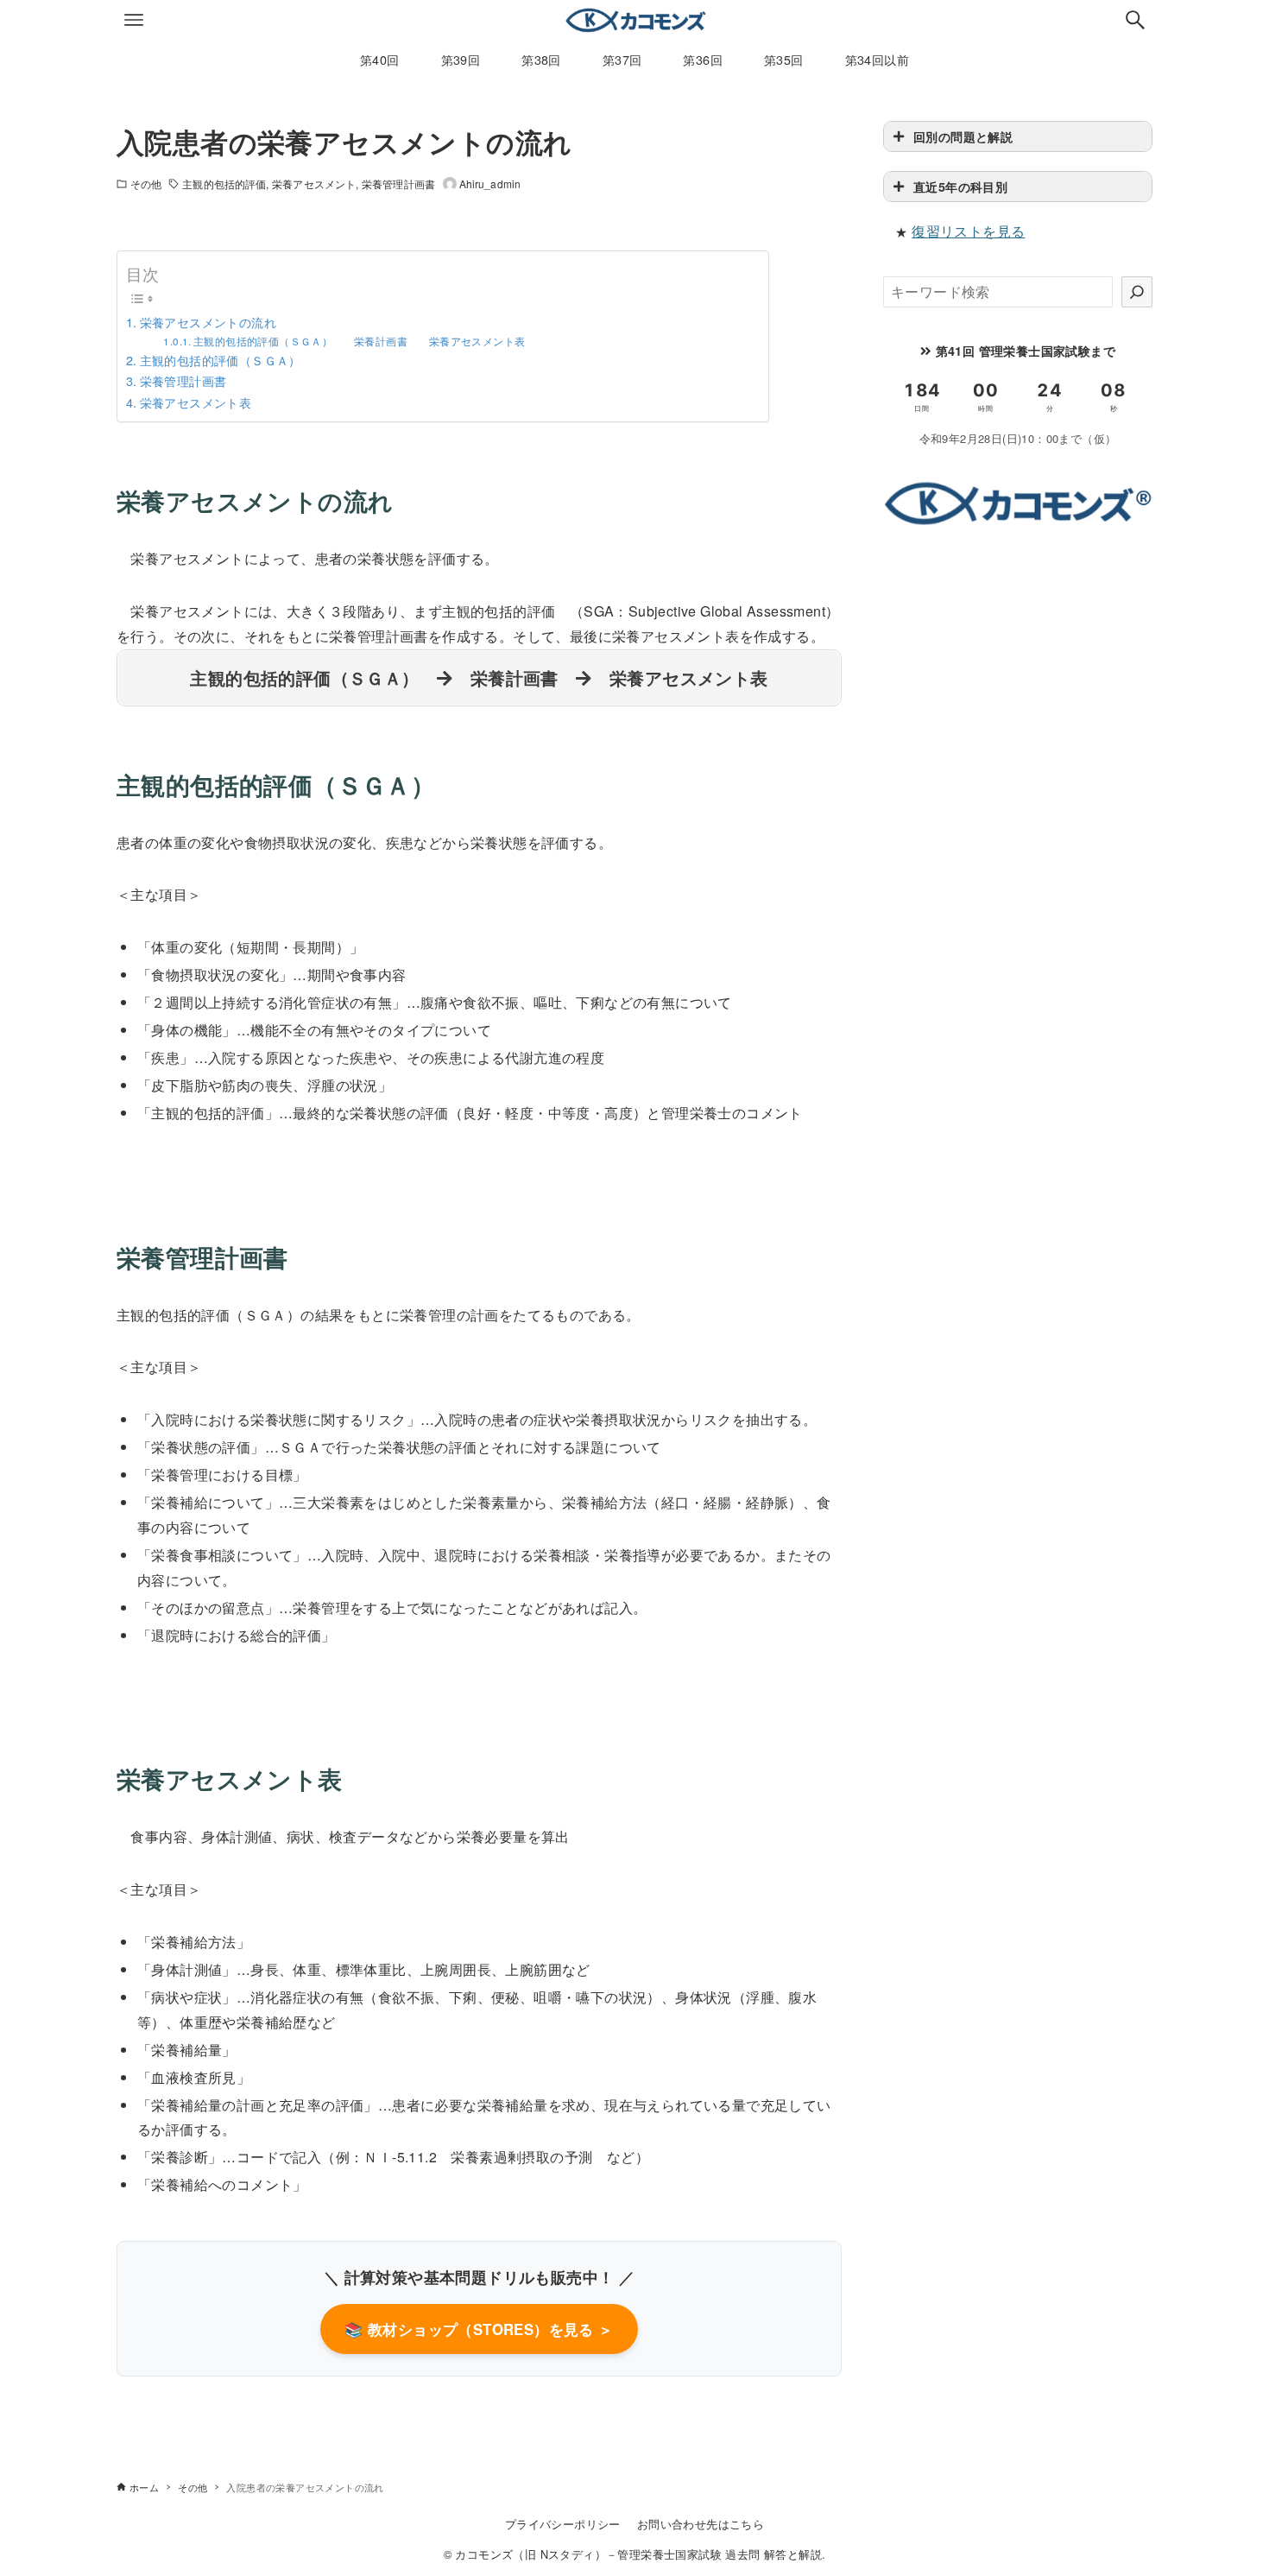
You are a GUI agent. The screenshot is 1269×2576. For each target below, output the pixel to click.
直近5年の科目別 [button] (960, 187)
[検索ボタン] (1135, 20)
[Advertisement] (1018, 668)
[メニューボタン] (134, 20)
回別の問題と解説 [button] (963, 136)
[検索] (1137, 292)
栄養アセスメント (314, 184)
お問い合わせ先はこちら (701, 2524)
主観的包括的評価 (224, 184)
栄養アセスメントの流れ (208, 322)
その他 (146, 184)
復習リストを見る (968, 231)
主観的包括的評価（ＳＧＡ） (221, 360)
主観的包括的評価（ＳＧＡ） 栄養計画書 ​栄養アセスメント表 (359, 341)
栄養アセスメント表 (196, 402)
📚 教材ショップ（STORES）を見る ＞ (479, 2329)
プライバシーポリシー (563, 2524)
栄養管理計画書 (398, 184)
